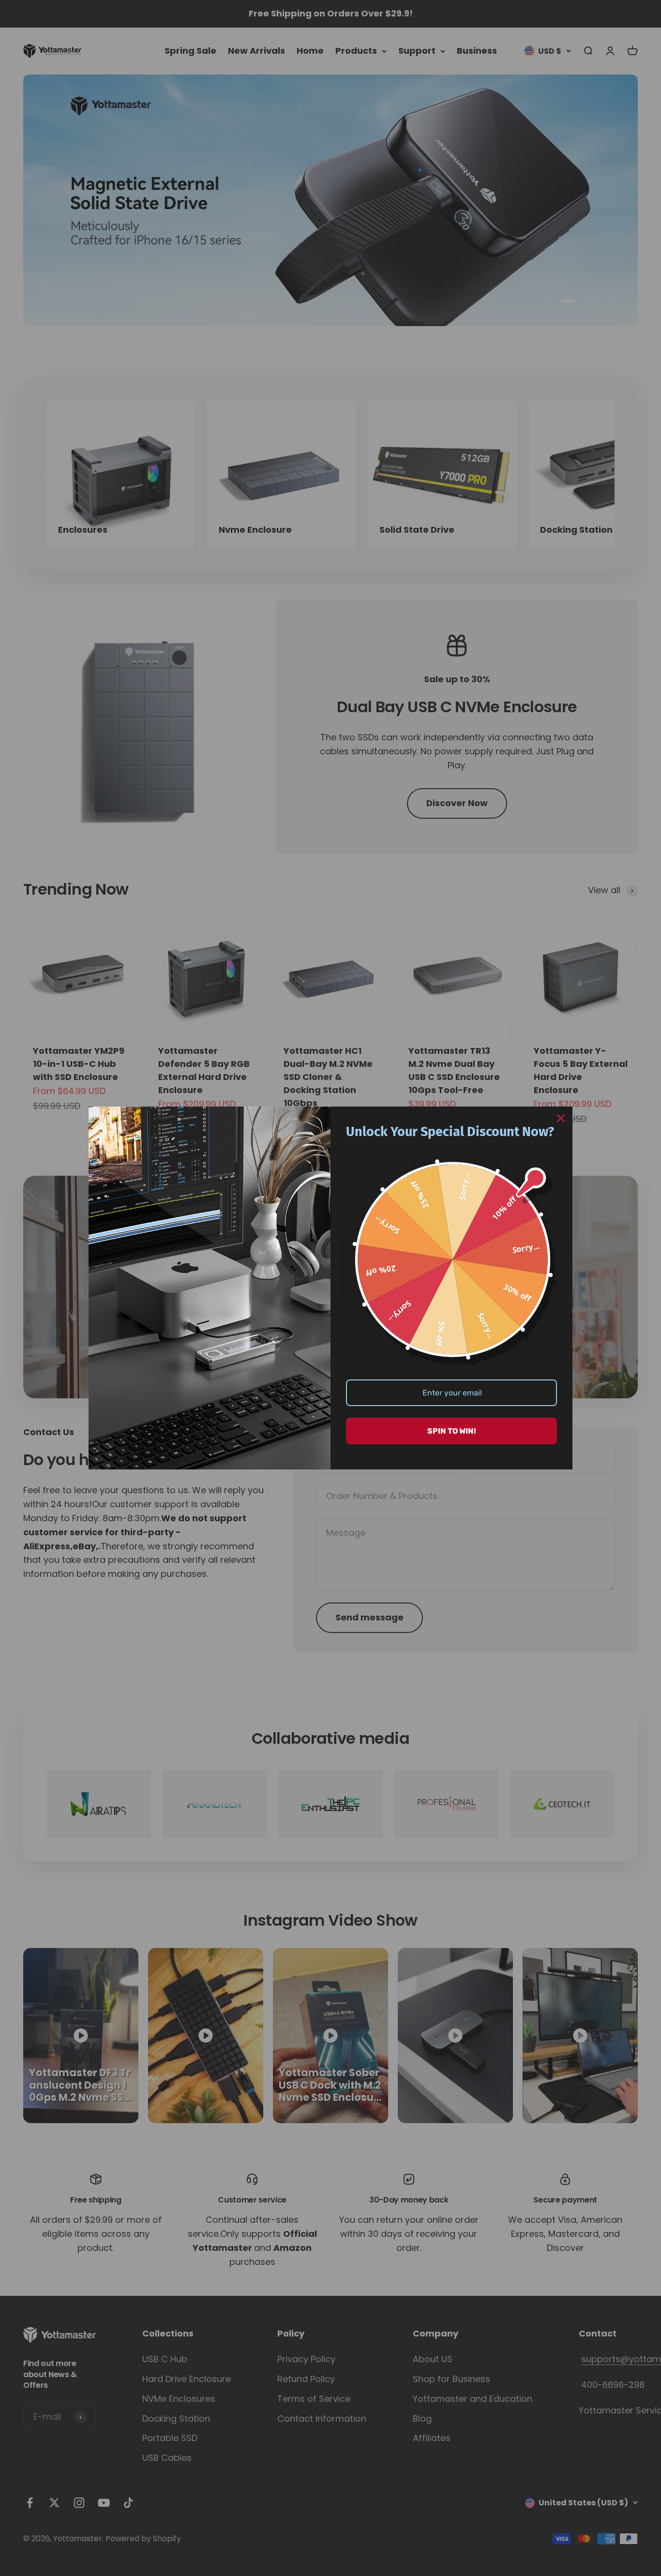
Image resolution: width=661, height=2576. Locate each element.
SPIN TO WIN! (452, 1431)
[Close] (561, 1118)
